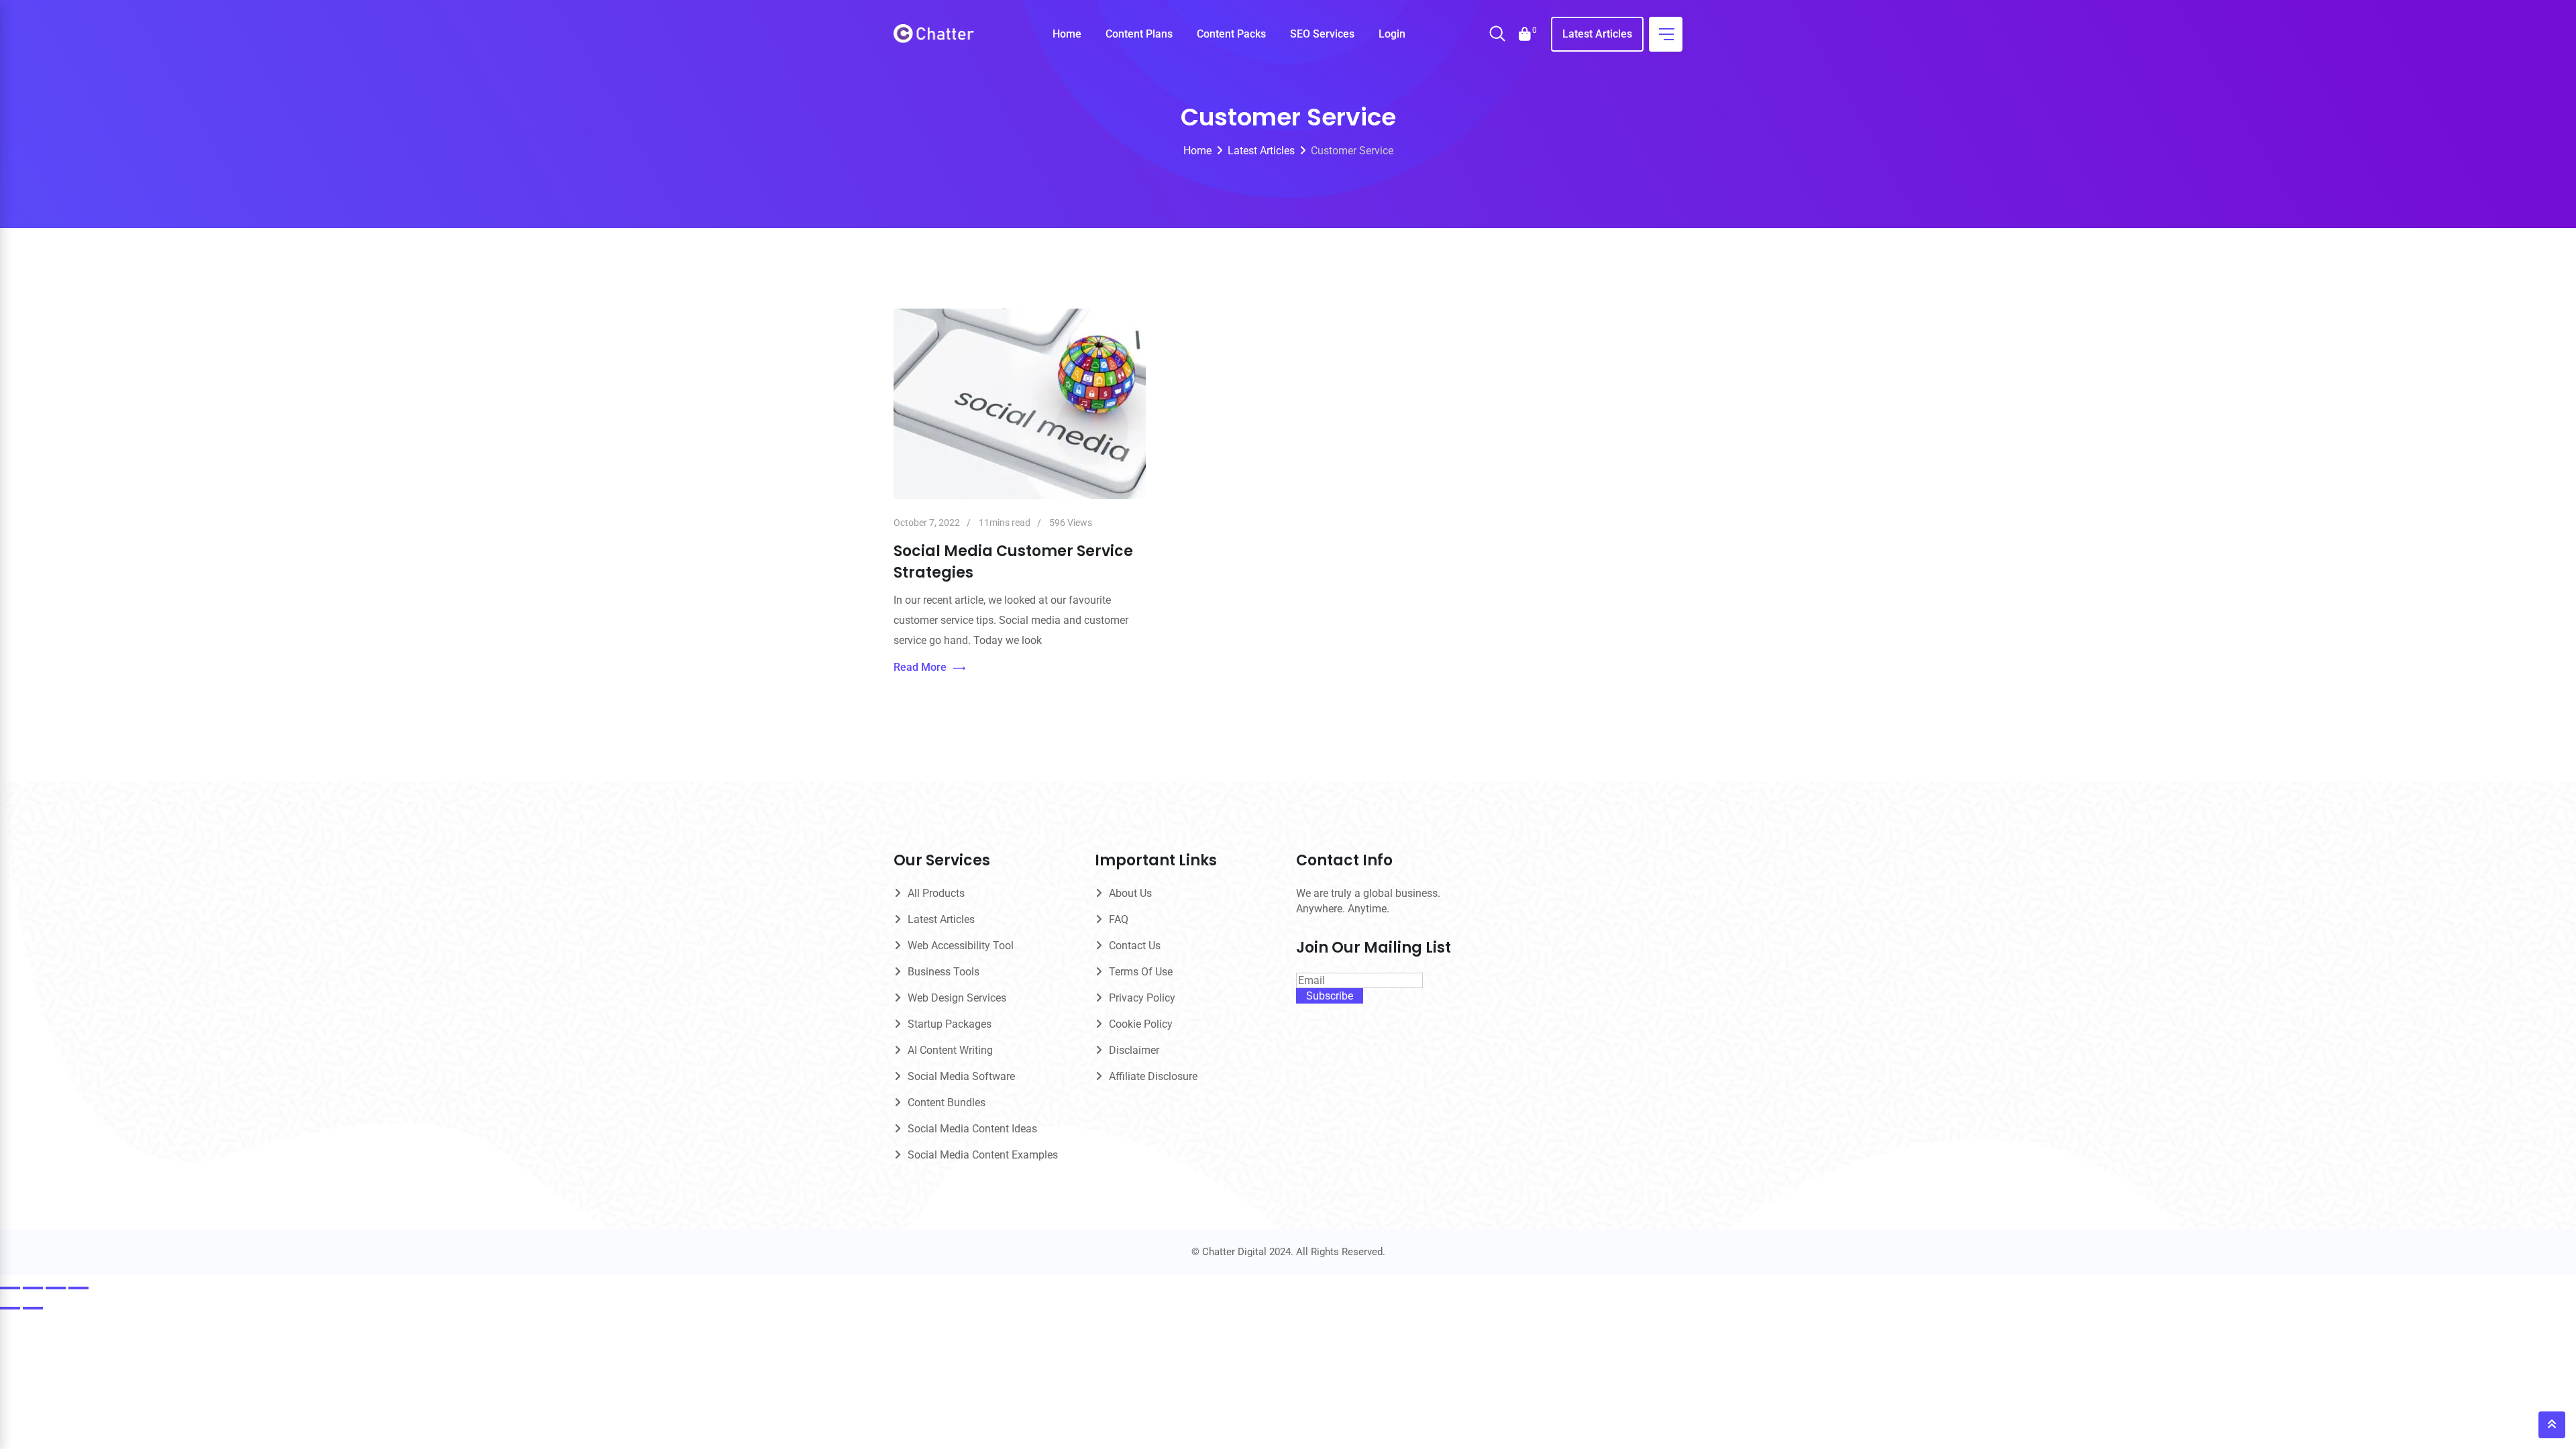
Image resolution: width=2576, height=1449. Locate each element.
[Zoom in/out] (10, 1288)
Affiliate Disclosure (1153, 1076)
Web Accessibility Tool (961, 946)
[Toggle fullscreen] (33, 1288)
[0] (1525, 34)
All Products (936, 893)
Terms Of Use (1141, 972)
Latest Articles (1597, 34)
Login (1392, 34)
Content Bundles (947, 1103)
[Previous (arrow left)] (10, 1308)
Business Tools (944, 972)
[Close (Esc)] (78, 1288)
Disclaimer (1134, 1050)
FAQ (1119, 919)
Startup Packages (950, 1024)
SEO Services (1322, 34)
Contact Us (1135, 946)
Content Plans (1139, 34)
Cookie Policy (1141, 1024)
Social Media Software (961, 1076)
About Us (1130, 893)
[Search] (1497, 35)
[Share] (56, 1288)
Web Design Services (957, 998)
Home (1067, 34)
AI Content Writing (950, 1050)
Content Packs (1231, 34)
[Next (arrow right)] (33, 1308)
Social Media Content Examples (983, 1155)
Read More (920, 667)
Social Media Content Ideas (972, 1129)
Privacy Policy (1142, 998)
